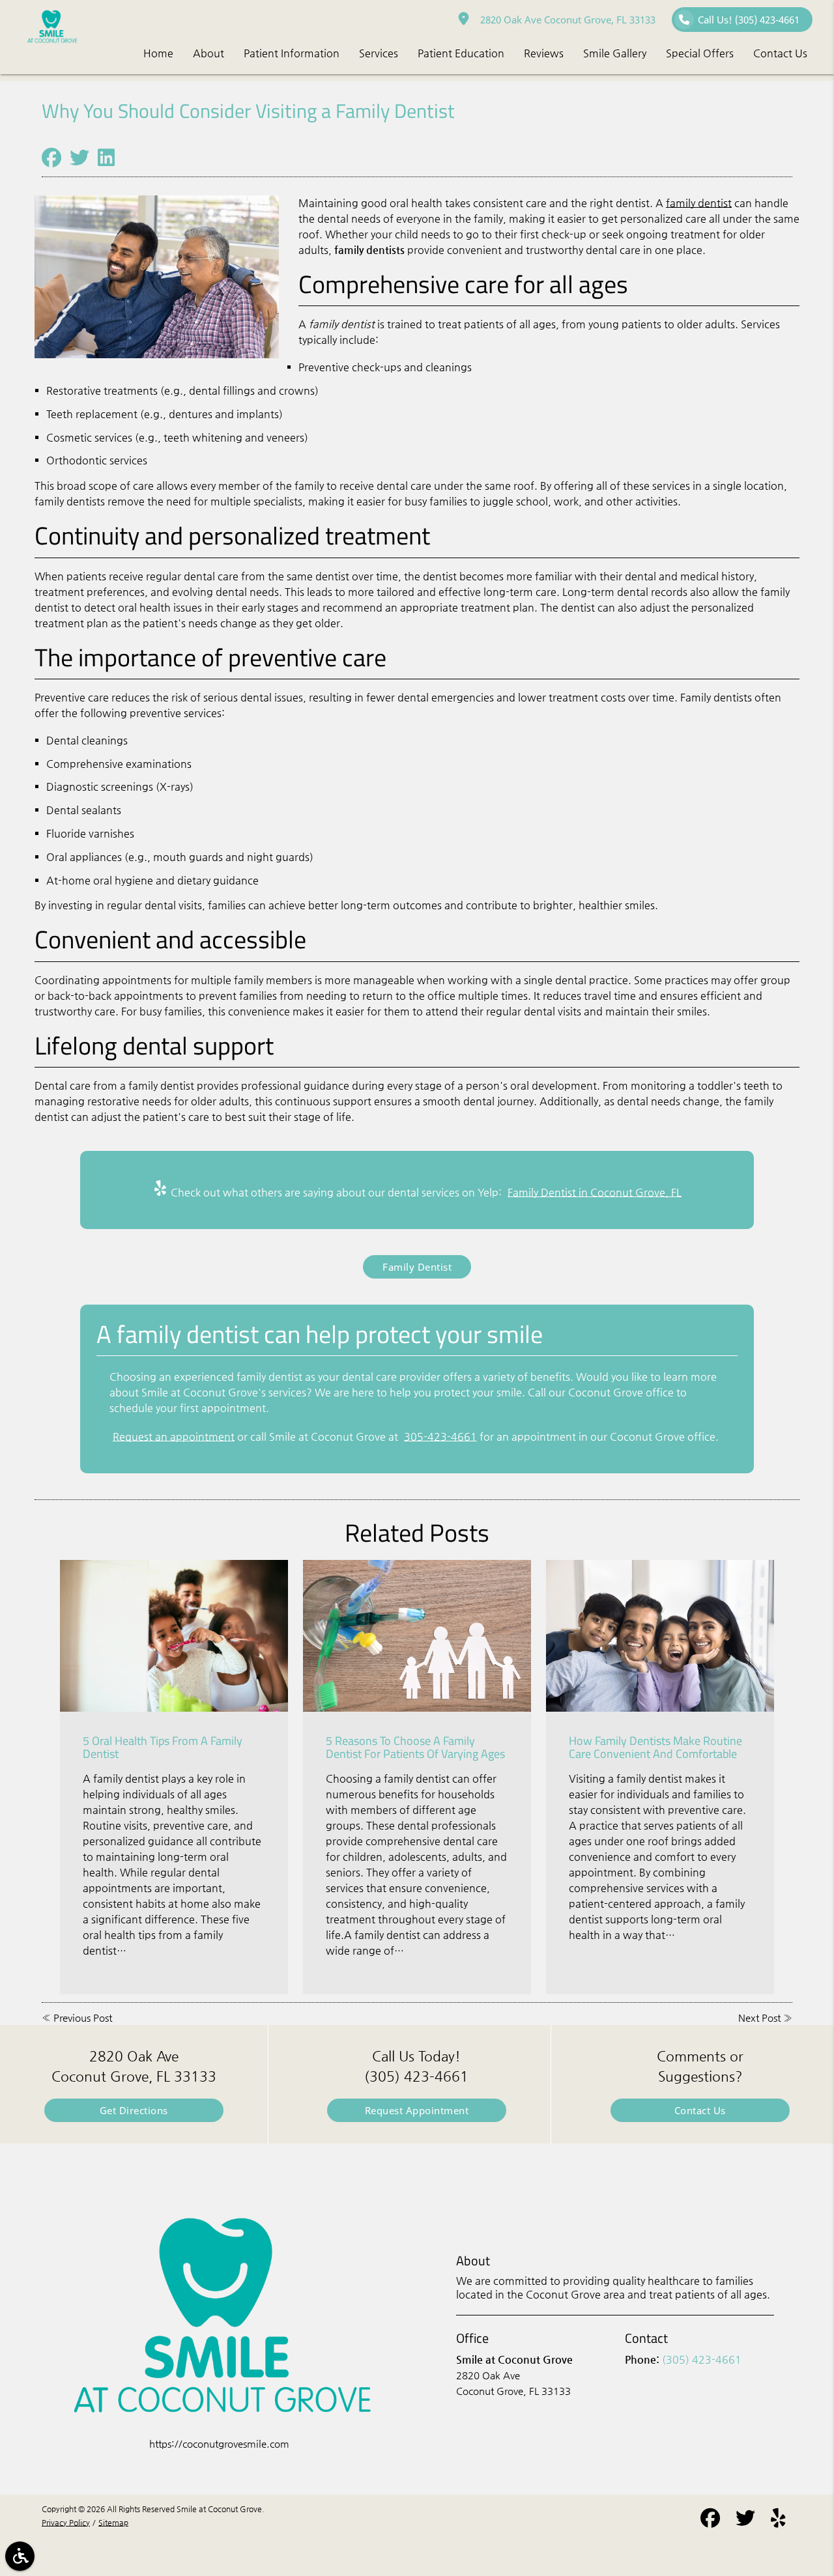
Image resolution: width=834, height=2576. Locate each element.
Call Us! (749, 20)
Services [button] (379, 53)
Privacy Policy (66, 2523)
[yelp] (778, 2520)
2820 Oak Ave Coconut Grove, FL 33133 (565, 20)
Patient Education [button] (461, 53)
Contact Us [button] (780, 53)
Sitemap (113, 2523)
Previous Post (83, 2017)
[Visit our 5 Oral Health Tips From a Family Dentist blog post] (174, 1636)
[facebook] (710, 2520)
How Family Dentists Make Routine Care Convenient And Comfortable (655, 1747)
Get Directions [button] (134, 2110)
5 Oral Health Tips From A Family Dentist (163, 1747)
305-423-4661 (440, 1437)
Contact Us (700, 2110)
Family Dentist (417, 1267)
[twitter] (745, 2520)
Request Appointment (417, 2110)
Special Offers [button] (700, 53)
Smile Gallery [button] (615, 53)
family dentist (699, 203)
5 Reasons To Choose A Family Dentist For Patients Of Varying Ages (415, 1747)
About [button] (208, 53)
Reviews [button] (544, 53)
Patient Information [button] (292, 53)
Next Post (759, 2017)
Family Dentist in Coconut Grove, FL (595, 1192)
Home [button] (158, 53)
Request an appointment (174, 1437)
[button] (20, 2556)
